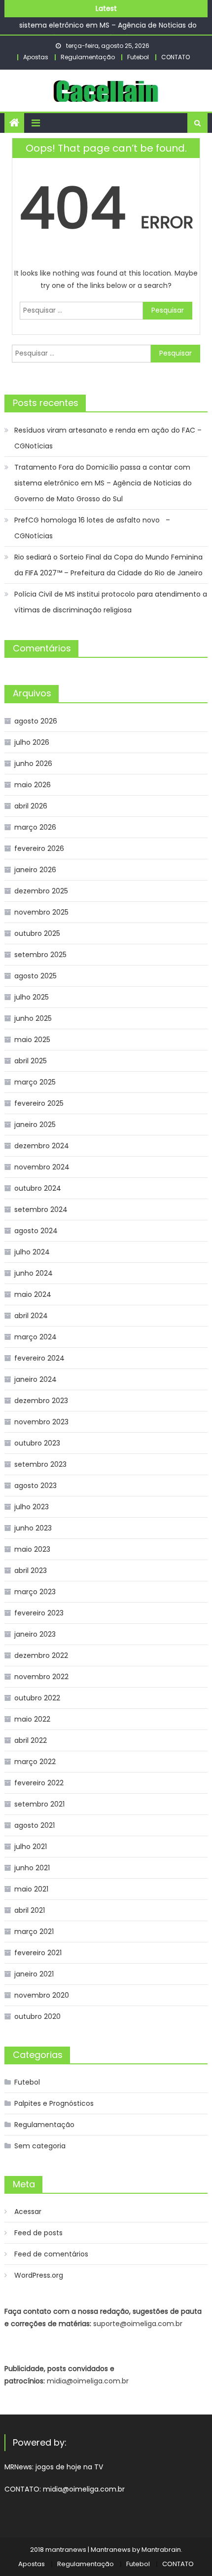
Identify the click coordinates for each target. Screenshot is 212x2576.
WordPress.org (39, 2275)
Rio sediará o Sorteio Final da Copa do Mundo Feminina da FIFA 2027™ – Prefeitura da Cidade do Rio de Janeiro (108, 565)
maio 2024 (33, 1294)
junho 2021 (32, 1868)
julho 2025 (32, 997)
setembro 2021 (39, 1804)
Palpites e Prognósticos (54, 2103)
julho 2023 (32, 1507)
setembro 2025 (40, 955)
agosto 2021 (35, 1825)
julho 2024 (32, 1252)
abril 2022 (31, 1740)
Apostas (36, 57)
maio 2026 (33, 785)
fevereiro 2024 (39, 1358)
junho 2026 (33, 764)
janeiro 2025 (35, 1125)
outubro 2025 (37, 933)
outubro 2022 (37, 1698)
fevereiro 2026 (39, 848)
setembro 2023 (40, 1464)
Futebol (138, 57)
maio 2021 (31, 1889)
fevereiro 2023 (39, 1613)
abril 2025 (31, 1061)
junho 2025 (33, 1018)
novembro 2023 (41, 1422)
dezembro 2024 (42, 1146)
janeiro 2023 (35, 1634)
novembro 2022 (41, 1677)
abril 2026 (31, 806)
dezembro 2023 (41, 1401)
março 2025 (35, 1082)
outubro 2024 (38, 1188)
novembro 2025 (41, 912)
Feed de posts (38, 2233)
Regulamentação (88, 57)
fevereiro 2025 (39, 1103)
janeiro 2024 (35, 1379)
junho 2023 (33, 1528)
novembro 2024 (42, 1167)
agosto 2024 (36, 1231)
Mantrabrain (161, 2550)
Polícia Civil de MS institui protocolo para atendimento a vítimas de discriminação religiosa (111, 602)
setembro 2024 (41, 1209)
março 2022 (35, 1762)
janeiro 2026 (35, 870)
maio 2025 (32, 1040)
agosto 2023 (35, 1486)
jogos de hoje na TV (69, 2467)
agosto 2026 (36, 721)
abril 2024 (31, 1316)
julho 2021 (31, 1847)
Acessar (28, 2212)
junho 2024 (34, 1273)
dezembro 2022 (41, 1655)
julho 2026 (32, 742)
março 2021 (34, 1932)
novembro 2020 (42, 1995)
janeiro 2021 (34, 1974)
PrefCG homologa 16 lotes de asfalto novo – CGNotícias (92, 528)
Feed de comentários (51, 2254)
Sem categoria (40, 2146)
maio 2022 (32, 1719)
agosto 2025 (35, 976)
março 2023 (35, 1592)
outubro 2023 (37, 1443)
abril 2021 (30, 1910)
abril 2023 (31, 1570)
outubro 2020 (37, 2016)
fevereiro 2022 (39, 1783)
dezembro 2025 (41, 891)
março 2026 (35, 827)
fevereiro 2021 (38, 1953)
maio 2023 (32, 1549)
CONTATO (176, 57)
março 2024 (35, 1337)
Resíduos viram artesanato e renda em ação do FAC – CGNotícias (108, 438)
